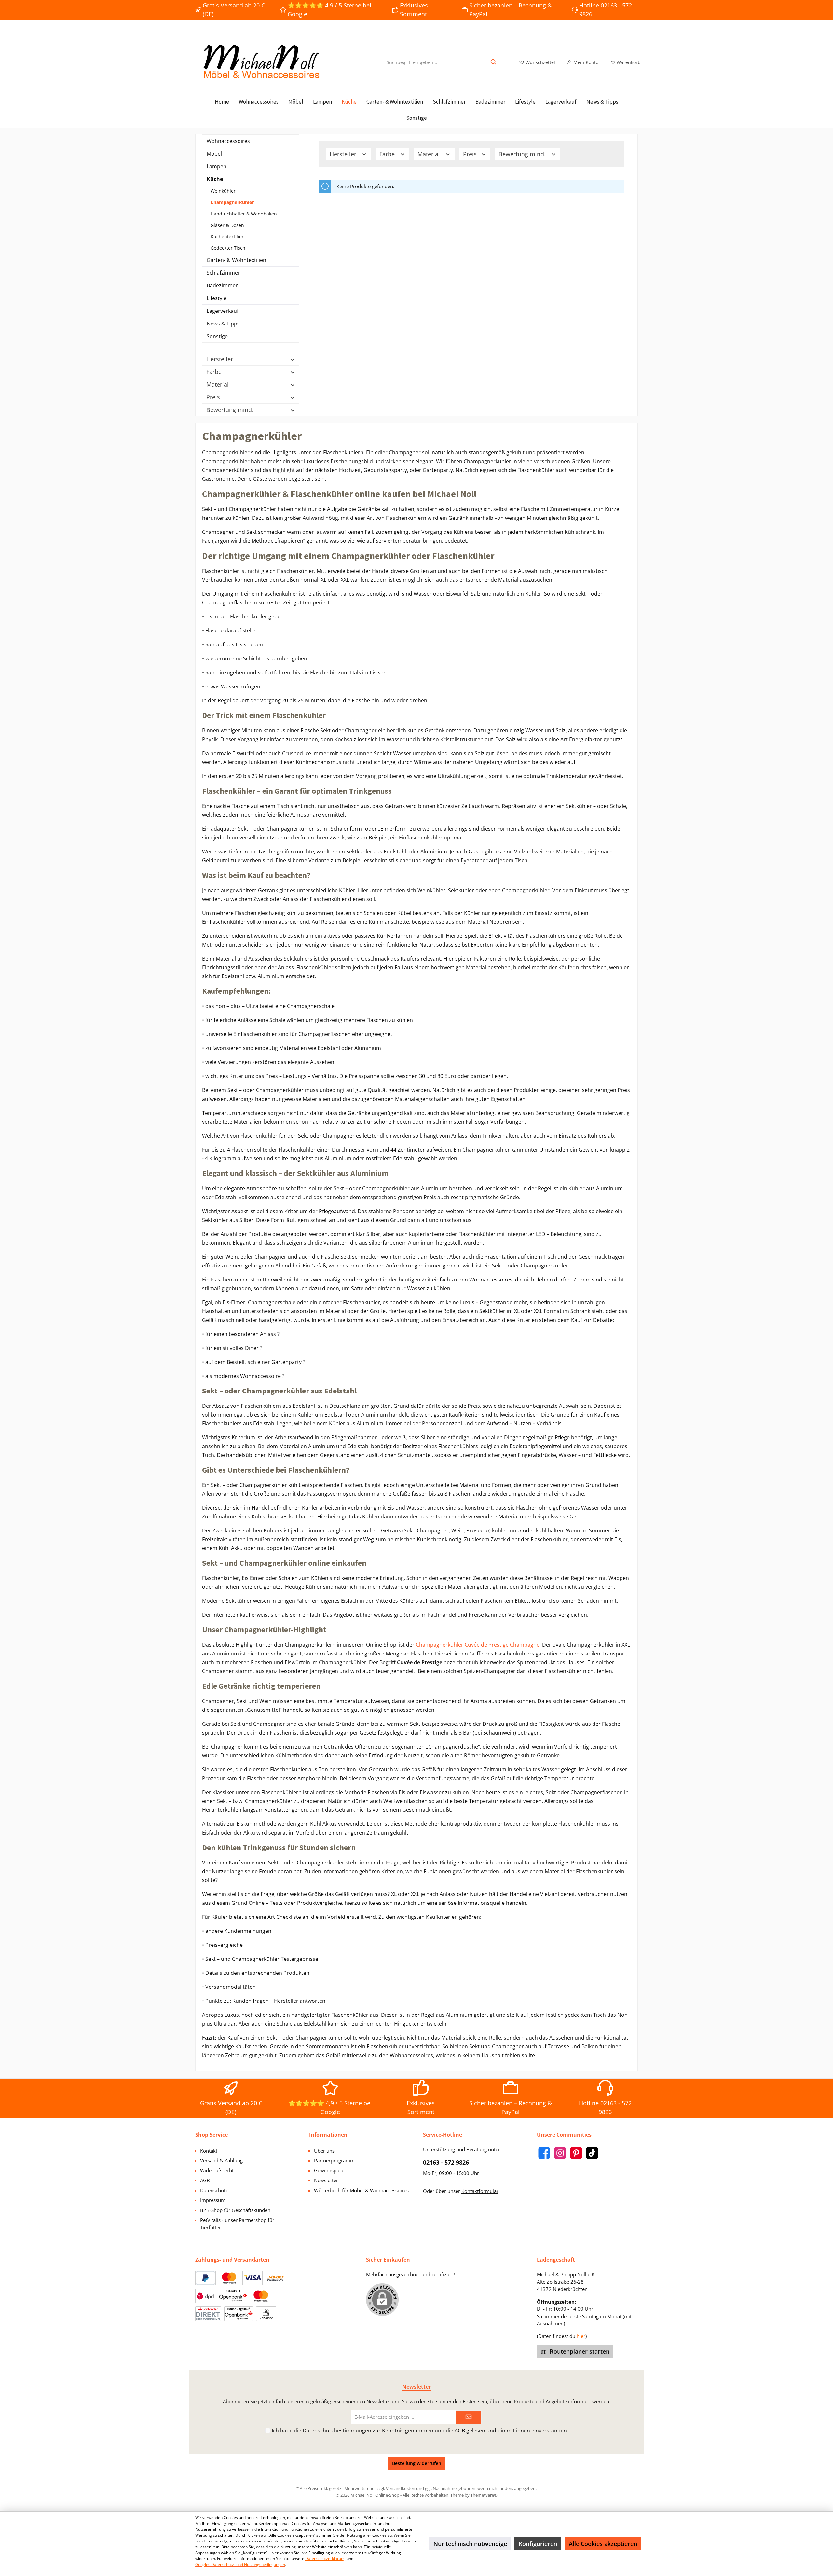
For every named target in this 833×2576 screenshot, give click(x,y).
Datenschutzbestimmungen (337, 2431)
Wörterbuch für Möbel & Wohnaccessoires (361, 2190)
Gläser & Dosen (227, 225)
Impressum (213, 2200)
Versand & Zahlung (221, 2160)
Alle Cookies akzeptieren (603, 2544)
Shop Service (212, 2135)
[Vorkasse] (266, 2314)
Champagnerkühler (232, 202)
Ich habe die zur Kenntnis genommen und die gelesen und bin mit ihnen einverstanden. (420, 2431)
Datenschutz (214, 2190)
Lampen (217, 166)
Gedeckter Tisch (228, 248)
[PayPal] (205, 2278)
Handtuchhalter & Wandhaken (244, 214)
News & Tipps (223, 324)
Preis (213, 397)
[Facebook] (544, 2153)
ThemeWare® (484, 2495)
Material (218, 384)
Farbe (214, 372)
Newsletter (326, 2180)
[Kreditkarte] (261, 2296)
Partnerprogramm (334, 2160)
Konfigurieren (538, 2544)
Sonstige (217, 336)
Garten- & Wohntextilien (236, 260)
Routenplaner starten (579, 2351)
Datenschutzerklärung (325, 2559)
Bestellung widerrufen (417, 2463)
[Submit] (469, 2417)
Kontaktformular (480, 2191)
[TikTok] (592, 2153)
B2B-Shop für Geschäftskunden (235, 2210)
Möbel (214, 154)
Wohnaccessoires (228, 141)
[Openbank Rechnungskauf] (239, 2314)
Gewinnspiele (329, 2170)
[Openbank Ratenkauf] (233, 2296)
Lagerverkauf (223, 311)
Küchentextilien (228, 236)
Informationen (328, 2135)
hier (581, 2336)
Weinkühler (223, 191)
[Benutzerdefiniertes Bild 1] (229, 2278)
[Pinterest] (576, 2153)
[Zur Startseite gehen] (260, 62)
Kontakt (209, 2151)
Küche (215, 179)
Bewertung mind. (230, 410)
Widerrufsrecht (217, 2170)
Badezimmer (222, 285)
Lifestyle (217, 298)
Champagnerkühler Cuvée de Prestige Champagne (478, 1645)
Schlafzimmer (223, 273)
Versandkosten (401, 2488)
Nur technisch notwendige (470, 2544)
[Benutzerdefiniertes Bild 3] (276, 2278)
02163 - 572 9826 (446, 2162)
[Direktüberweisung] (208, 2314)
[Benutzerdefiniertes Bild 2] (253, 2278)
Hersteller (220, 359)
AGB (205, 2180)
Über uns (324, 2151)
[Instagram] (560, 2153)
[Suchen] (494, 62)
